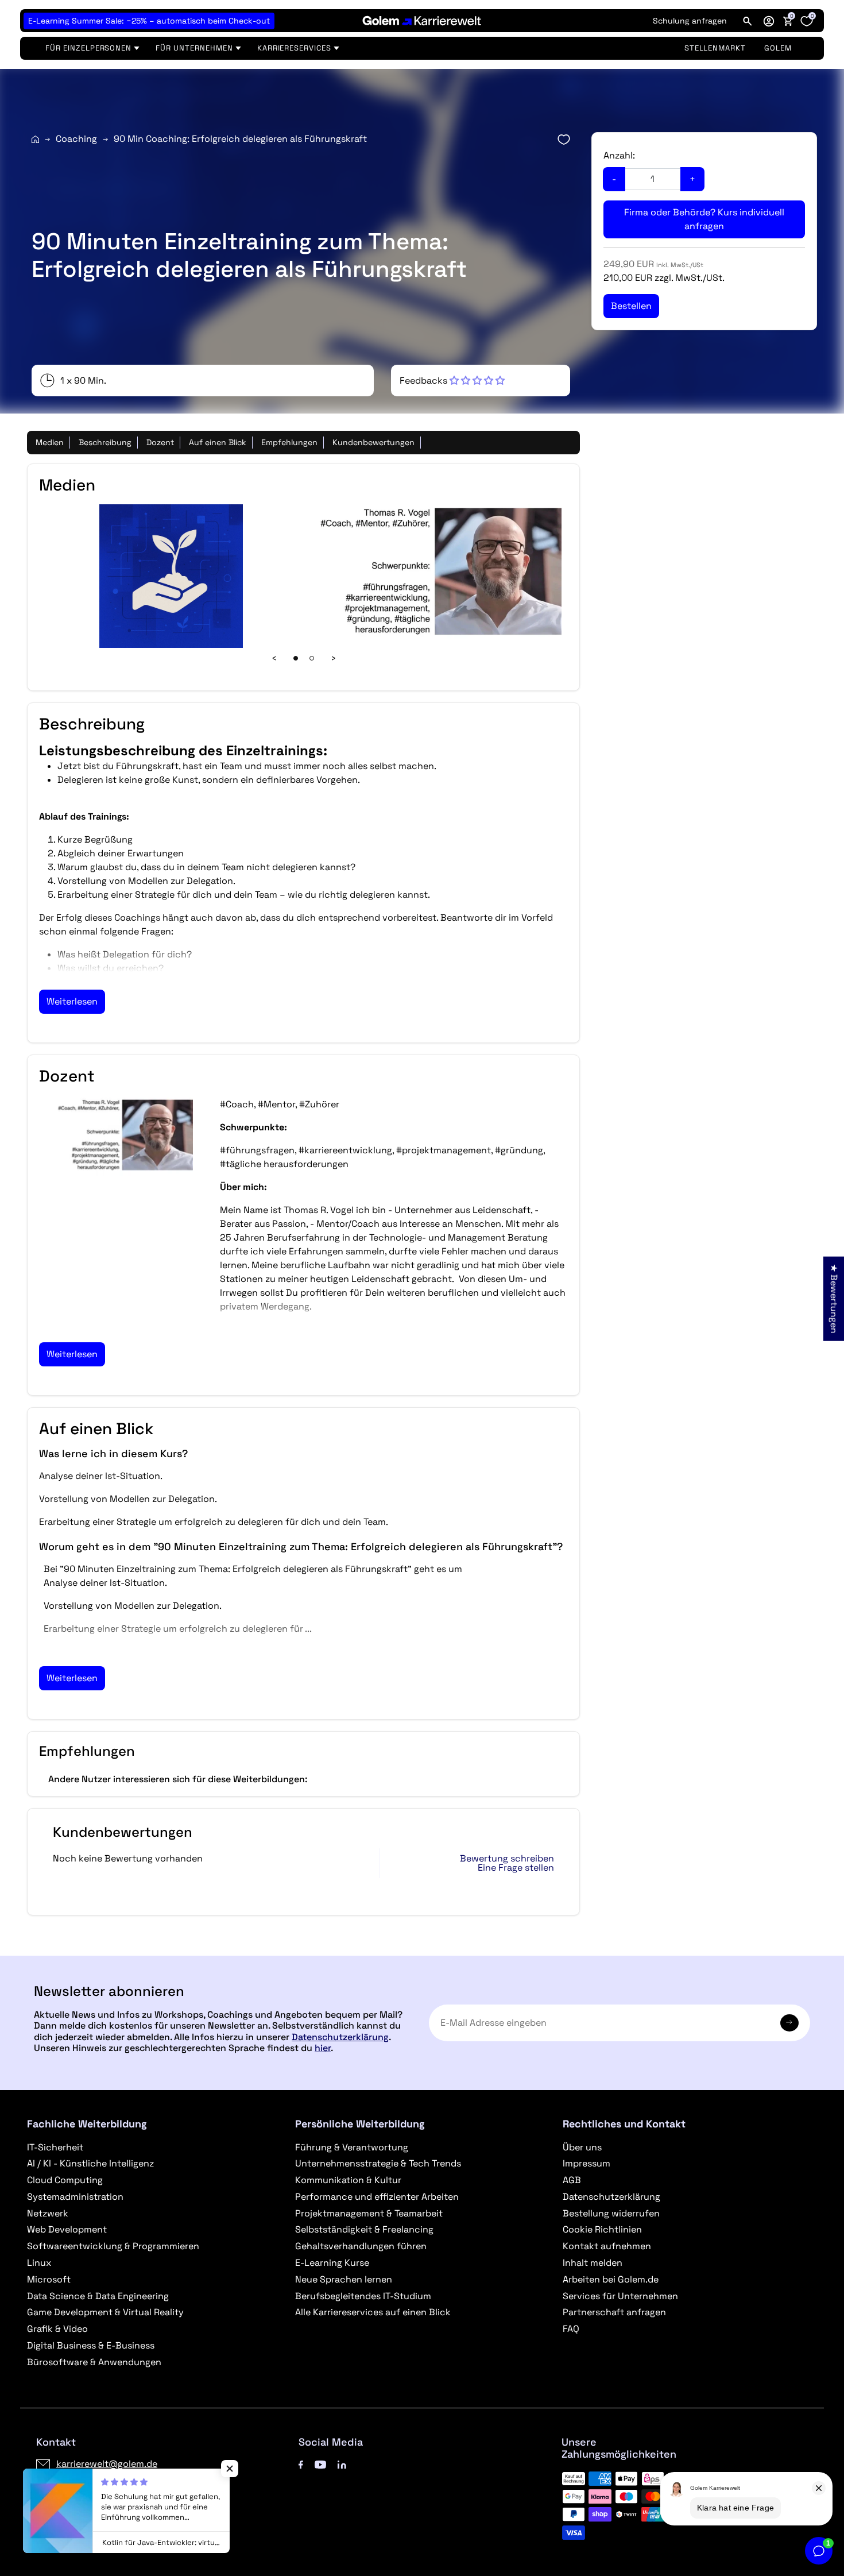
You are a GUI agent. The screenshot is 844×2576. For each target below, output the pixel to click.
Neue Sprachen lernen (344, 2279)
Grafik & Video (57, 2329)
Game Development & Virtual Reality (105, 2312)
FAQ (571, 2329)
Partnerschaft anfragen (614, 2312)
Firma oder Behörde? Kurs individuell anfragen (704, 219)
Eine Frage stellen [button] (516, 1868)
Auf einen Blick (218, 442)
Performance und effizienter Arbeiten (377, 2197)
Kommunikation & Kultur (348, 2180)
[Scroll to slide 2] (312, 658)
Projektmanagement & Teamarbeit (369, 2213)
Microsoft (49, 2279)
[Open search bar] (748, 21)
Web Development (67, 2229)
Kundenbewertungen (373, 442)
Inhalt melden (593, 2263)
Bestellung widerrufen (611, 2213)
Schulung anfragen (690, 21)
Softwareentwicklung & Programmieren (113, 2246)
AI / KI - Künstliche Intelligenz (90, 2163)
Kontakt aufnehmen (607, 2246)
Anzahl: (619, 155)
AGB (572, 2180)
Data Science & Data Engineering (98, 2296)
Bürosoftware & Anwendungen (94, 2362)
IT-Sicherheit (55, 2147)
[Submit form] (789, 2023)
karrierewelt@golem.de (107, 2464)
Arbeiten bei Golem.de (611, 2279)
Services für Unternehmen (620, 2296)
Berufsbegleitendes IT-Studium (363, 2296)
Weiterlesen (72, 1001)
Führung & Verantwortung (352, 2147)
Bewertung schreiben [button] (507, 1859)
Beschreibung (105, 442)
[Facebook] (301, 2464)
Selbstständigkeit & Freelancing (364, 2229)
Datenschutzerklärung (340, 2037)
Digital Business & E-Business (91, 2345)
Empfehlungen (289, 442)
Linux (39, 2263)
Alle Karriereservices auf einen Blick (373, 2312)
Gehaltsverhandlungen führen (361, 2246)
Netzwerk (48, 2213)
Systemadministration (75, 2197)
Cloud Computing (65, 2180)
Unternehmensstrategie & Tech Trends (378, 2163)
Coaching (76, 139)
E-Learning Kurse (332, 2263)
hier (323, 2048)
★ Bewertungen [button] (834, 1298)
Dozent (160, 442)
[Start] (35, 139)
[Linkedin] (342, 2464)
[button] (769, 21)
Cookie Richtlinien (602, 2229)
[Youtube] (320, 2464)
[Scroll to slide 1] (296, 658)
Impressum (586, 2163)
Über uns (582, 2147)
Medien (50, 442)
